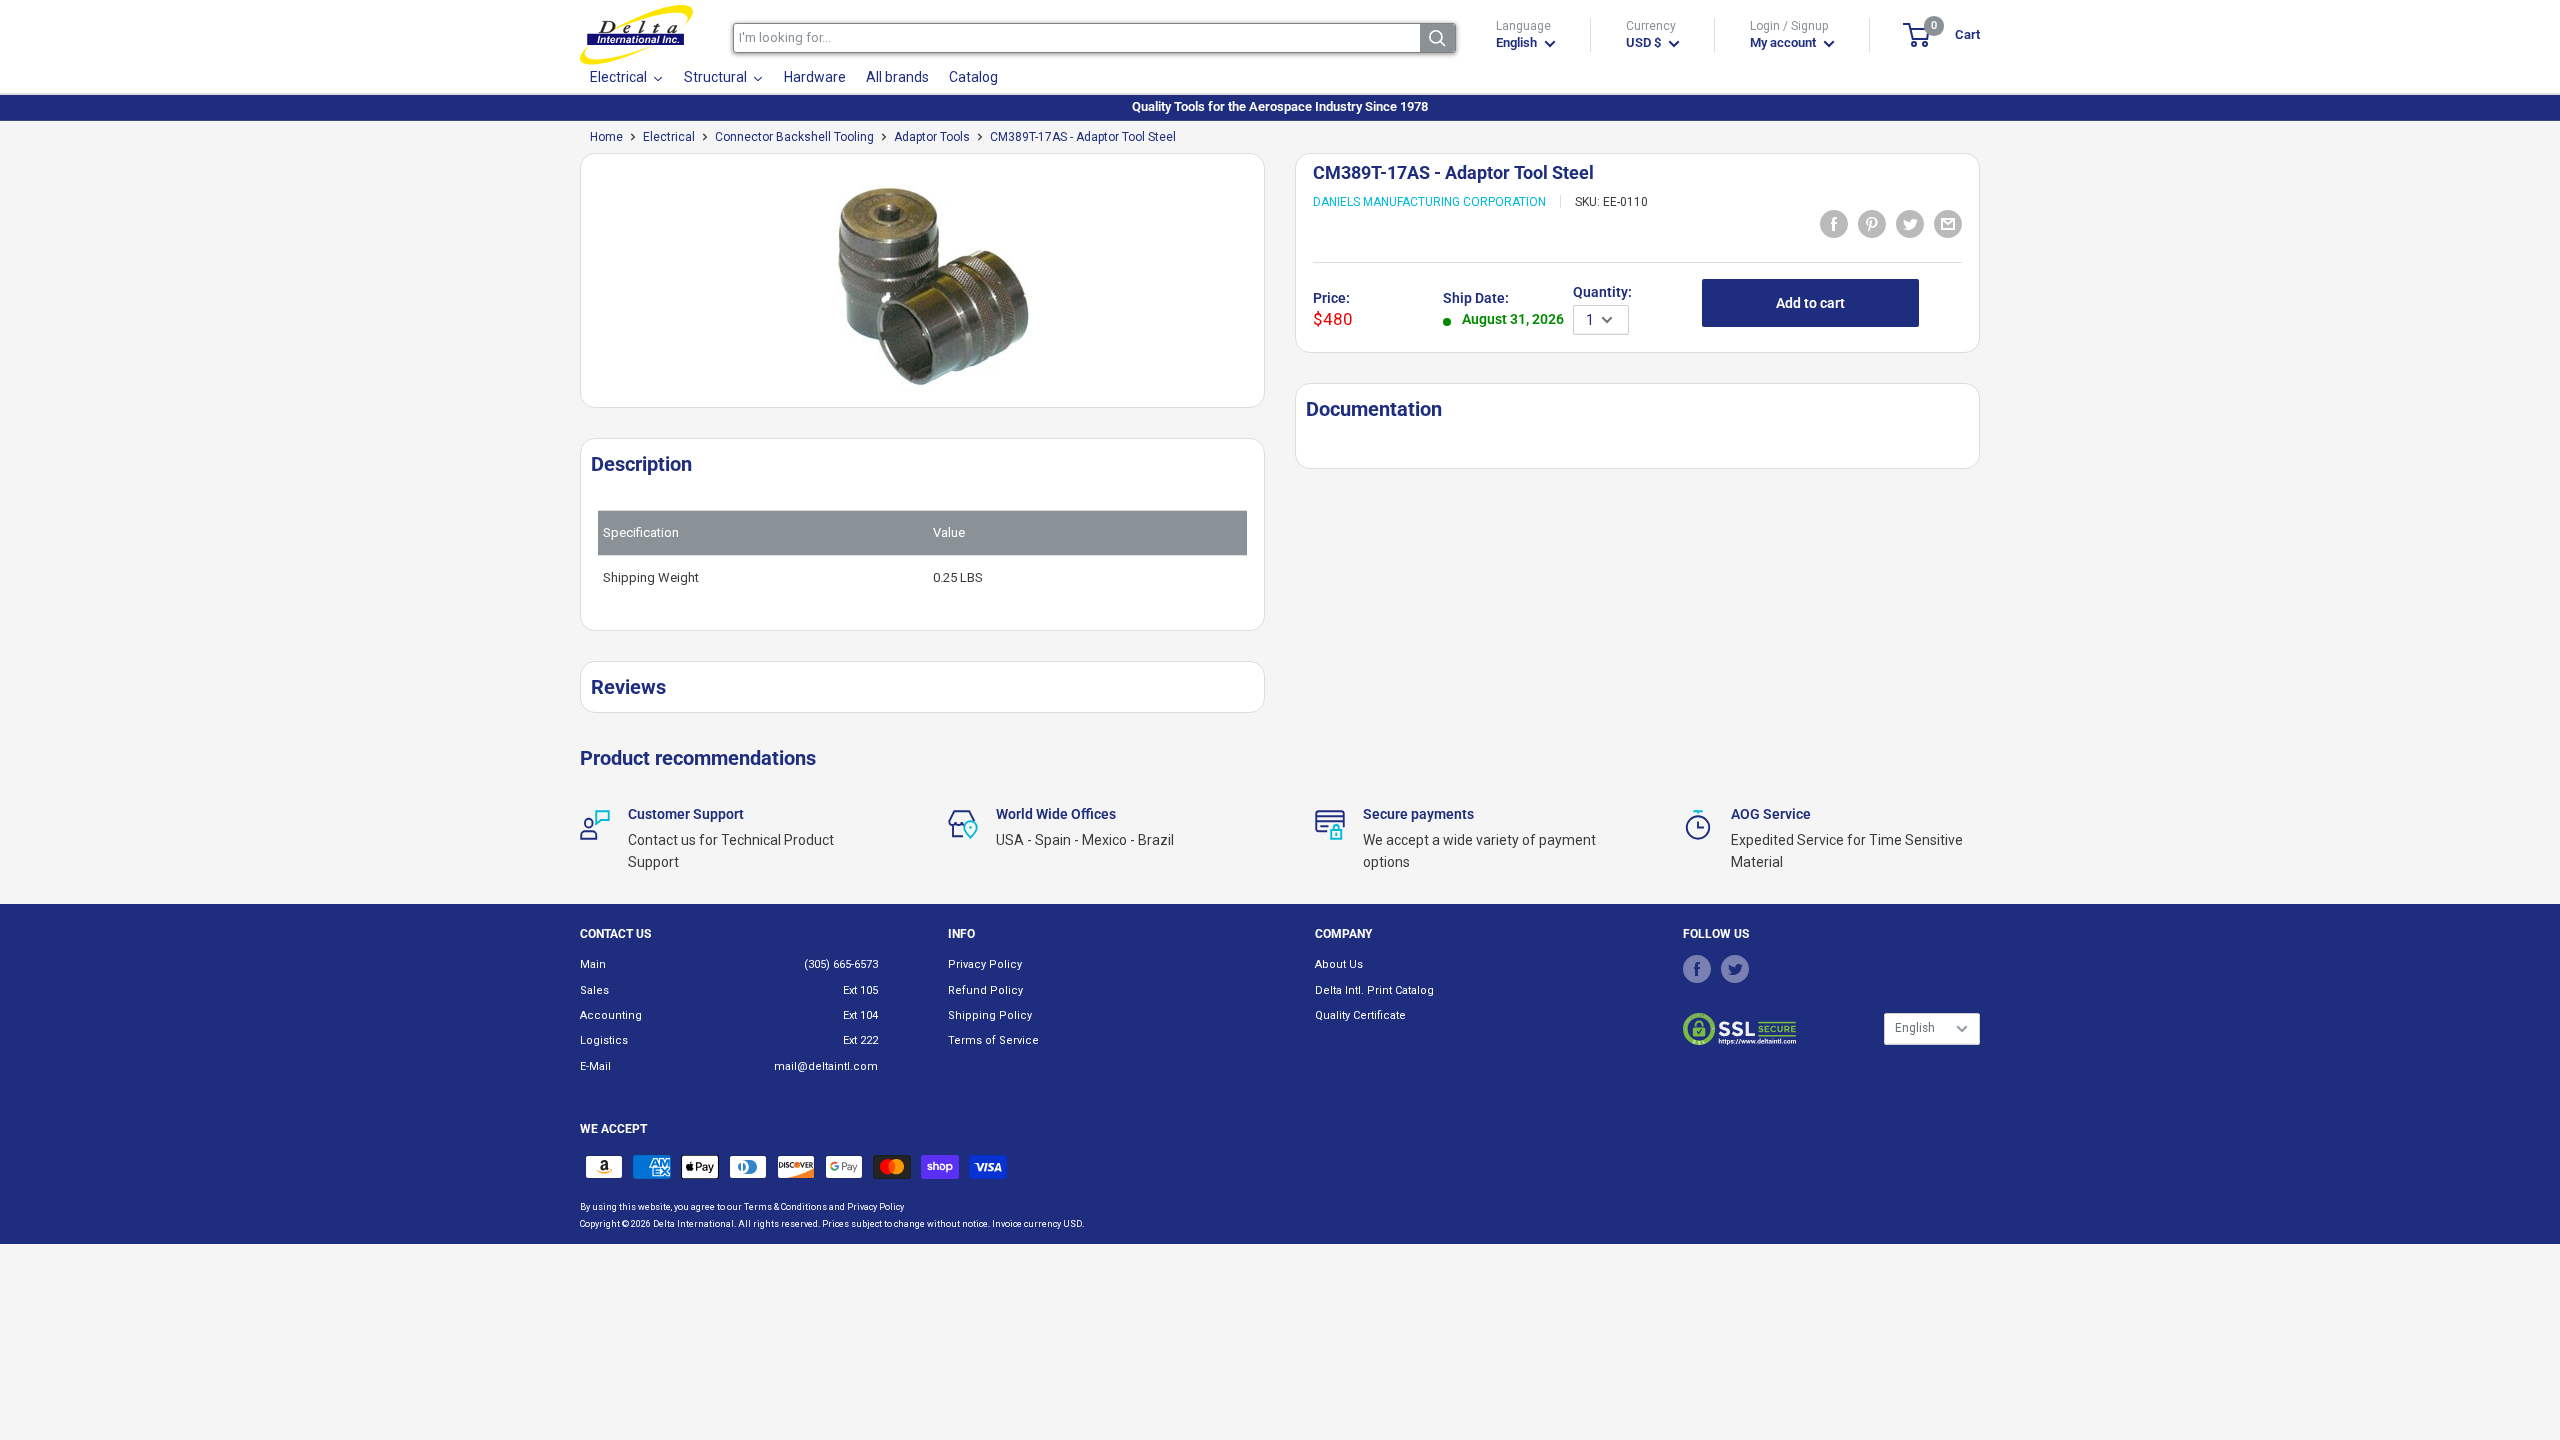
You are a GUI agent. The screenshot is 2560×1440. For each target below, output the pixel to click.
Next (1275, 288)
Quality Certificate (1360, 1015)
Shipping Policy (990, 1015)
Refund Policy (985, 990)
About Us (1339, 964)
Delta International (693, 1224)
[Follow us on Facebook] (1697, 968)
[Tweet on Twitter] (1910, 223)
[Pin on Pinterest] (1872, 223)
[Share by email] (1948, 223)
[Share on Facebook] (1834, 223)
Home (606, 137)
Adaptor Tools (932, 137)
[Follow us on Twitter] (1735, 968)
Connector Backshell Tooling (794, 137)
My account (1784, 42)
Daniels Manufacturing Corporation (1429, 202)
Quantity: (1602, 292)
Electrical (669, 137)
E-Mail (595, 1066)
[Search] (1437, 38)
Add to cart (1810, 303)
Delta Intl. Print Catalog (1374, 990)
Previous (570, 288)
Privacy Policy (985, 964)
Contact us (615, 934)
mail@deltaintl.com (826, 1066)
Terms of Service (993, 1040)
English (1915, 1028)
